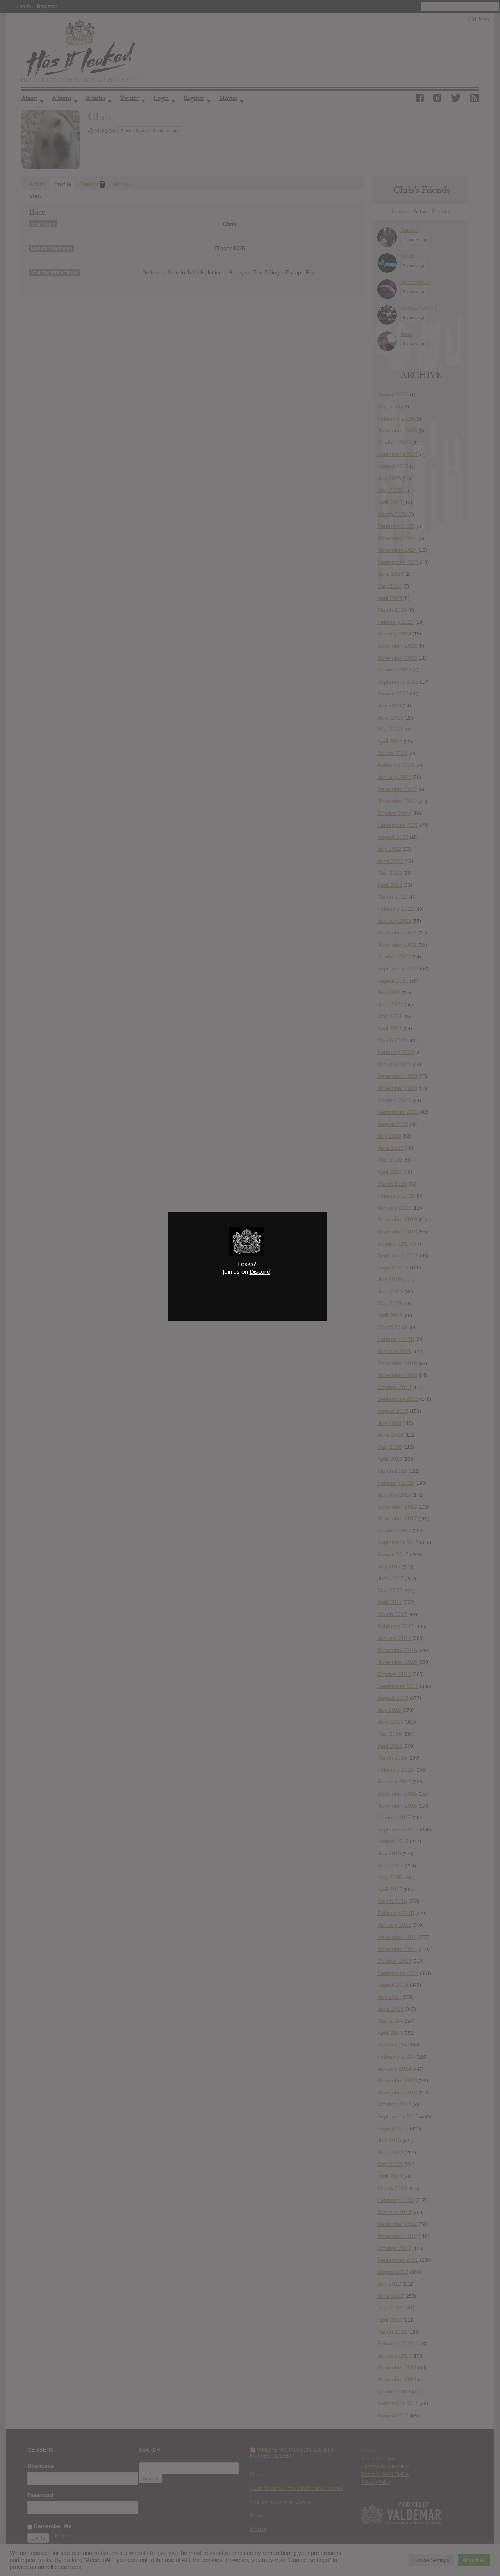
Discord (260, 1271)
